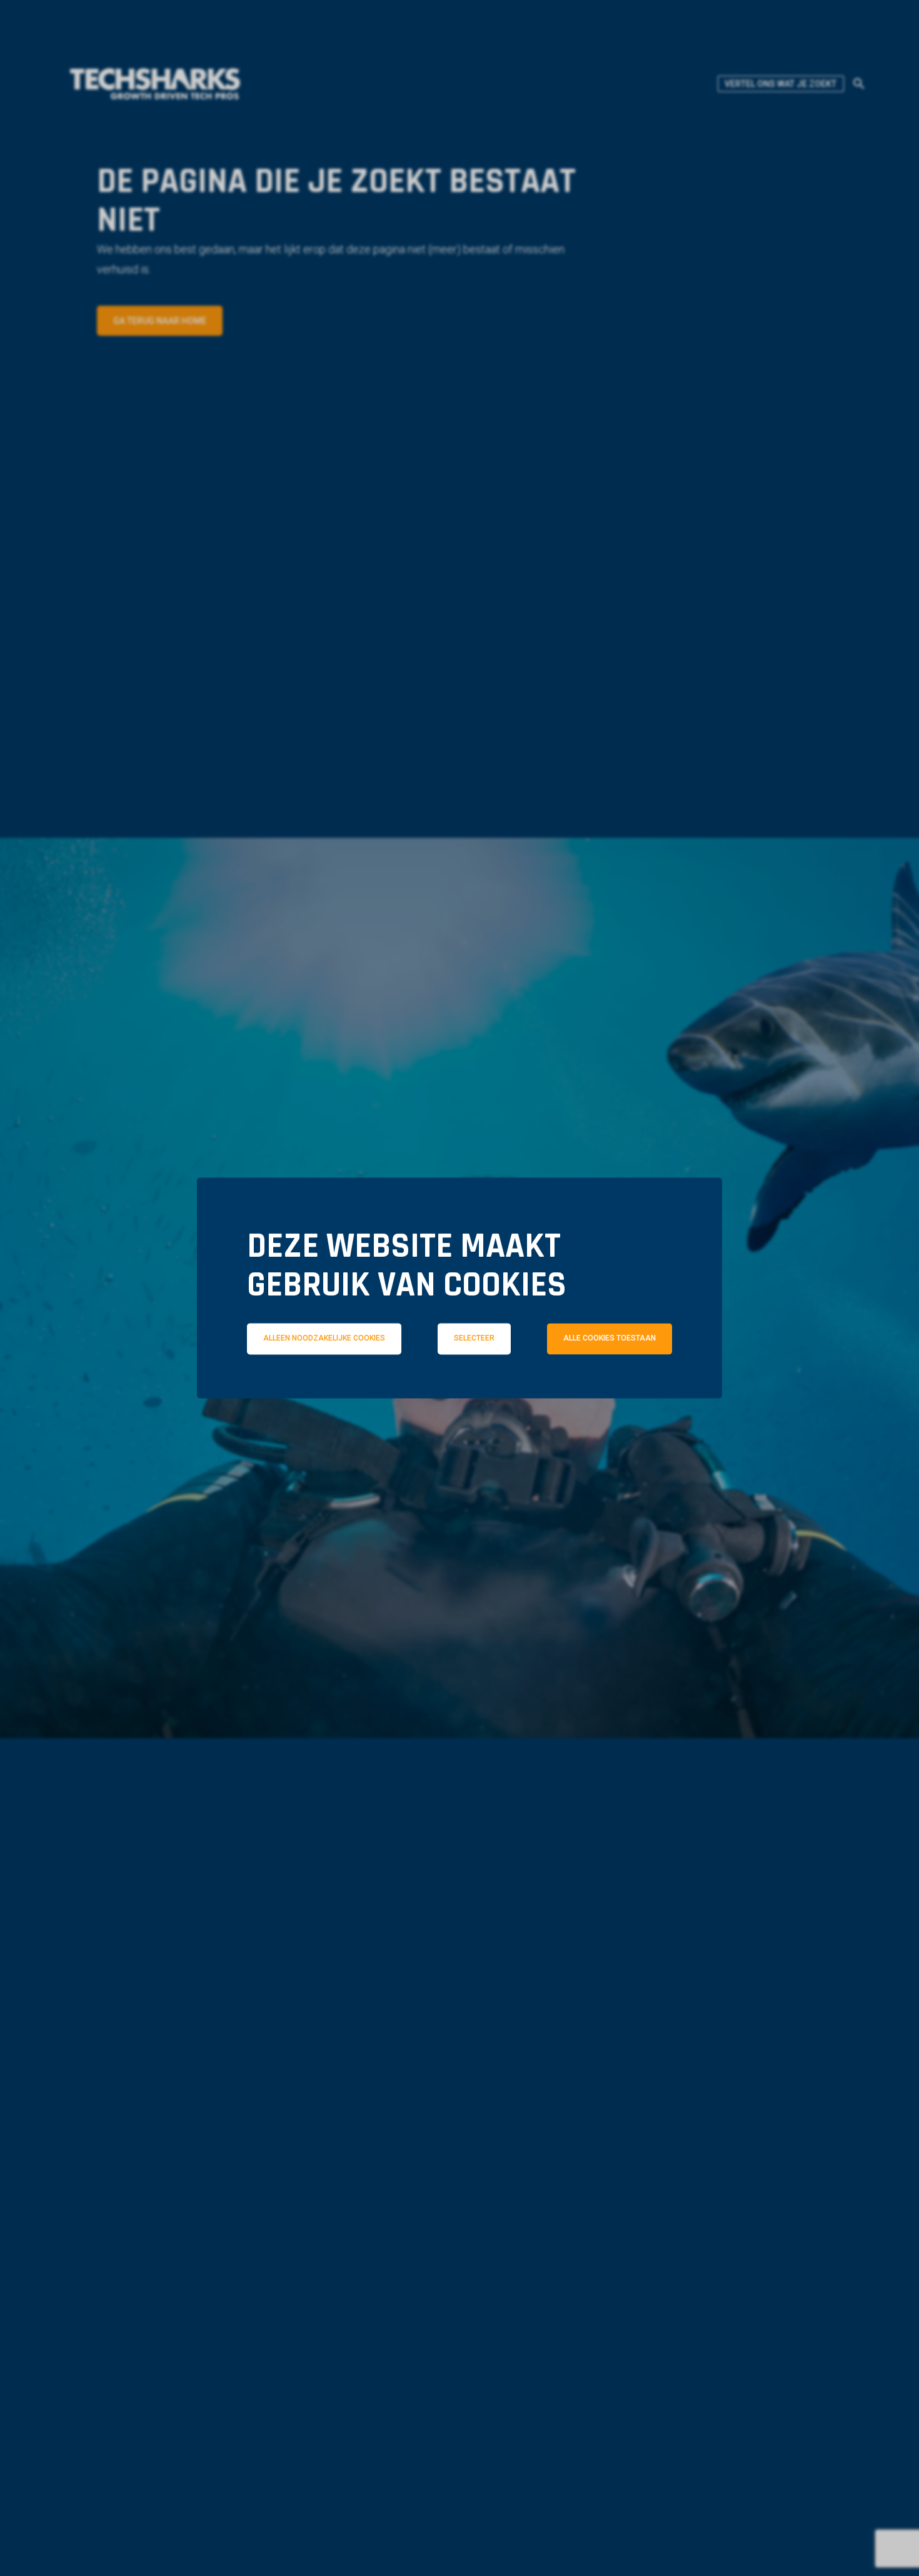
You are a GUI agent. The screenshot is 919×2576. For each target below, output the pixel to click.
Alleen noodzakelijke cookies (324, 1339)
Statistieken (478, 1393)
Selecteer (474, 1339)
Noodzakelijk (314, 1393)
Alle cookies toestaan (610, 1339)
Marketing (635, 1393)
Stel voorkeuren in (459, 1428)
